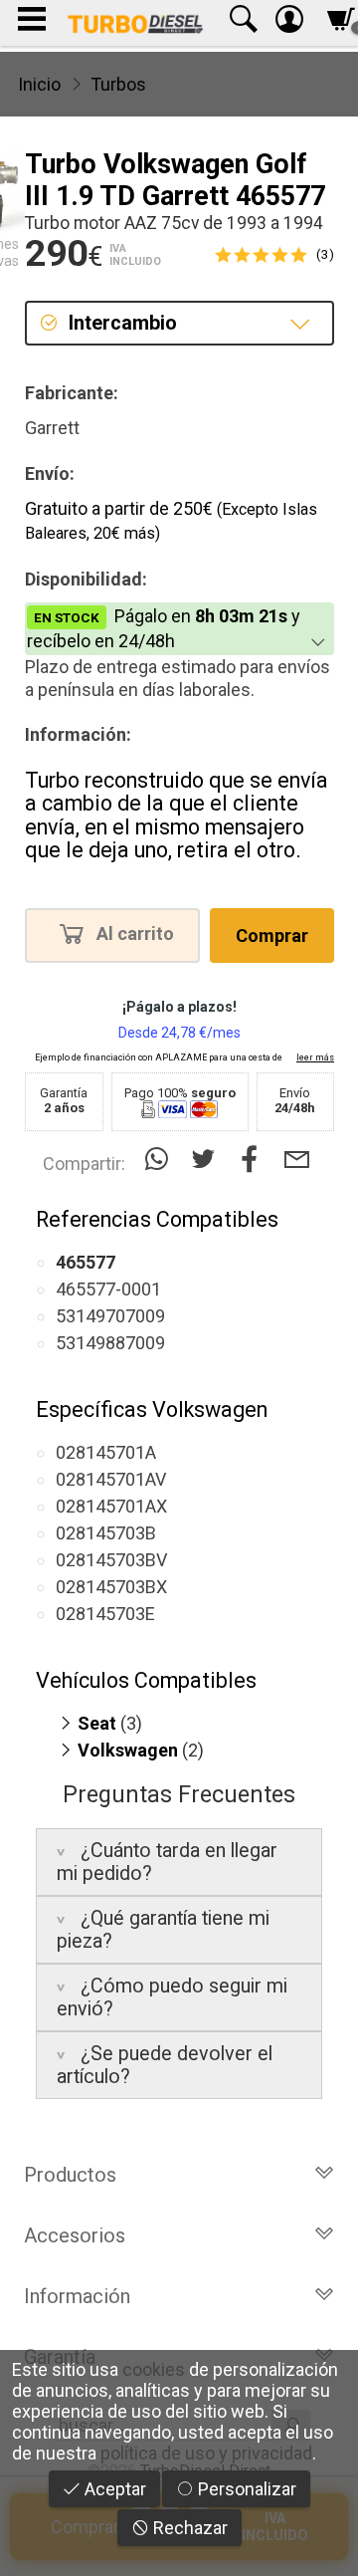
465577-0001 (108, 1289)
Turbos (118, 84)
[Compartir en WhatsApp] (161, 1160)
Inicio (39, 84)
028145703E (105, 1614)
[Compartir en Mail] (297, 1160)
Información (77, 2296)
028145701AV (111, 1479)
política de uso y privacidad (206, 2453)
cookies (154, 2369)
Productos (70, 2175)
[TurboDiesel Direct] (135, 23)
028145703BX (111, 1587)
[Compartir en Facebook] (254, 1160)
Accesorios (75, 2235)
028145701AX (111, 1506)
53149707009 (110, 1316)
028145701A (106, 1452)
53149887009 (110, 1343)
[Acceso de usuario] (289, 23)
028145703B (106, 1533)
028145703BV (111, 1560)
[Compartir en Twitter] (207, 1160)
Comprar (272, 936)
